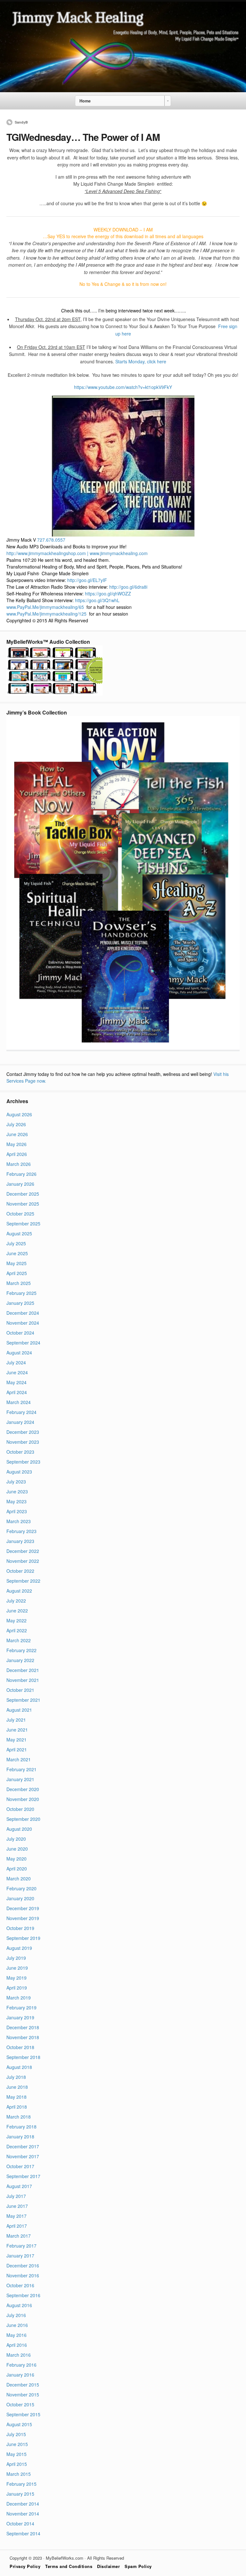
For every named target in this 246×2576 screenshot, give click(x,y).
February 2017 (21, 2246)
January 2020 (20, 1898)
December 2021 (23, 1670)
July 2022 (16, 1601)
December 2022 (23, 1551)
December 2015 (23, 2385)
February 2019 (21, 2007)
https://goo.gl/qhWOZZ (108, 594)
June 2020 (17, 1849)
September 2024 (23, 1343)
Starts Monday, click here (141, 361)
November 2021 (23, 1680)
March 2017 (19, 2236)
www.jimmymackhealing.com (119, 553)
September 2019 (23, 1938)
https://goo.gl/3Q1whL (97, 600)
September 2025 (23, 1223)
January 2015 (20, 2494)
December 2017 (23, 2146)
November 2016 (23, 2275)
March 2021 (19, 1759)
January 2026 (20, 1184)
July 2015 (16, 2434)
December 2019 (23, 1908)
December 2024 (23, 1313)
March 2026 (19, 1164)
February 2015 (21, 2484)
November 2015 (23, 2394)
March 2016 (19, 2355)
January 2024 (20, 1422)
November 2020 (23, 1799)
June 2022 (17, 1611)
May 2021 (16, 1740)
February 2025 (21, 1293)
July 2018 (16, 2077)
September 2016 (23, 2295)
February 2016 (21, 2365)
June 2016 (17, 2325)
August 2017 (19, 2186)
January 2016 (20, 2375)
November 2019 (23, 1918)
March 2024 (19, 1402)
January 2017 (20, 2256)
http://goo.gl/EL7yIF (87, 580)
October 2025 (20, 1214)
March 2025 (19, 1283)
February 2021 (21, 1769)
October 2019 (20, 1928)
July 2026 (16, 1124)
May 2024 (16, 1382)
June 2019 (17, 1968)
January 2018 (20, 2136)
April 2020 (17, 1869)
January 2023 (20, 1541)
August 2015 (19, 2424)
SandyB (21, 122)
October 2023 (20, 1452)
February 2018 (21, 2127)
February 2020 (21, 1888)
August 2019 (19, 1948)
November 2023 (23, 1442)
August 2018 (19, 2067)
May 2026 (16, 1144)
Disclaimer (108, 2566)
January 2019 (20, 2017)
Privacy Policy (25, 2566)
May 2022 (16, 1620)
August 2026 (19, 1114)
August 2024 (19, 1353)
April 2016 (17, 2345)
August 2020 (19, 1829)
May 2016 (16, 2335)
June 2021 (17, 1730)
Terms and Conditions (69, 2566)
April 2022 (17, 1630)
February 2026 (21, 1174)
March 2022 (19, 1640)
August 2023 (19, 1472)
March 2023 (19, 1521)
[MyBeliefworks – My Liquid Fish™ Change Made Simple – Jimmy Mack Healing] (123, 90)
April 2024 (17, 1392)
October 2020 (20, 1809)
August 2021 (19, 1710)
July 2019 (16, 1958)
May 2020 (16, 1859)
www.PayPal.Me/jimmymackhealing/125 (46, 614)
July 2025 (16, 1243)
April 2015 (17, 2464)
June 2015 (17, 2444)
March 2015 (19, 2474)
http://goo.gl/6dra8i (128, 587)
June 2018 (17, 2087)
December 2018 (23, 2027)
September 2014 (23, 2533)
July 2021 (16, 1720)
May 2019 (16, 1978)
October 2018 (20, 2047)
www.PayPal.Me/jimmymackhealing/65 (45, 607)
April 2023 (17, 1511)
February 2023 (21, 1531)
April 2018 (17, 2107)
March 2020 (19, 1878)
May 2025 (16, 1263)
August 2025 (19, 1233)
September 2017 (23, 2176)
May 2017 (16, 2216)
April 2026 (17, 1154)
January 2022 (20, 1660)
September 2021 (23, 1700)
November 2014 (23, 2514)
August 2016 (19, 2305)
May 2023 (16, 1501)
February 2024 (21, 1412)
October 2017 (20, 2166)
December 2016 (23, 2265)
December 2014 (23, 2504)
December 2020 (23, 1789)
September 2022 (23, 1581)
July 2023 (16, 1482)
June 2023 (17, 1491)
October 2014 (20, 2524)
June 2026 (17, 1134)
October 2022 (20, 1571)
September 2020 (23, 1819)
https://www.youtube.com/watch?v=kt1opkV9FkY (123, 387)
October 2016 (20, 2285)
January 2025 (20, 1303)
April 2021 (17, 1749)
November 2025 (23, 1204)
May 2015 (16, 2454)
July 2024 (16, 1362)
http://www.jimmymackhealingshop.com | (47, 553)
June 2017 (17, 2206)
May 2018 (16, 2097)
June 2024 (17, 1372)
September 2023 (23, 1462)
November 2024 (23, 1323)
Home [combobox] (85, 101)
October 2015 (20, 2404)
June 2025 (17, 1253)
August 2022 (19, 1591)
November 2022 (23, 1561)
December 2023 (23, 1432)
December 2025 (23, 1194)
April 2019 (17, 1988)
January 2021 (20, 1779)
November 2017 (23, 2156)
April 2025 (17, 1273)
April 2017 (17, 2226)
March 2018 (19, 2117)
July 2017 (16, 2196)
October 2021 (20, 1690)
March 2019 (19, 1998)
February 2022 (21, 1650)
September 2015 (23, 2414)
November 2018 (23, 2037)
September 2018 (23, 2057)
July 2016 (16, 2315)
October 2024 (20, 1333)
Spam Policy (138, 2566)
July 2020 (16, 1839)
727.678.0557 (51, 540)
